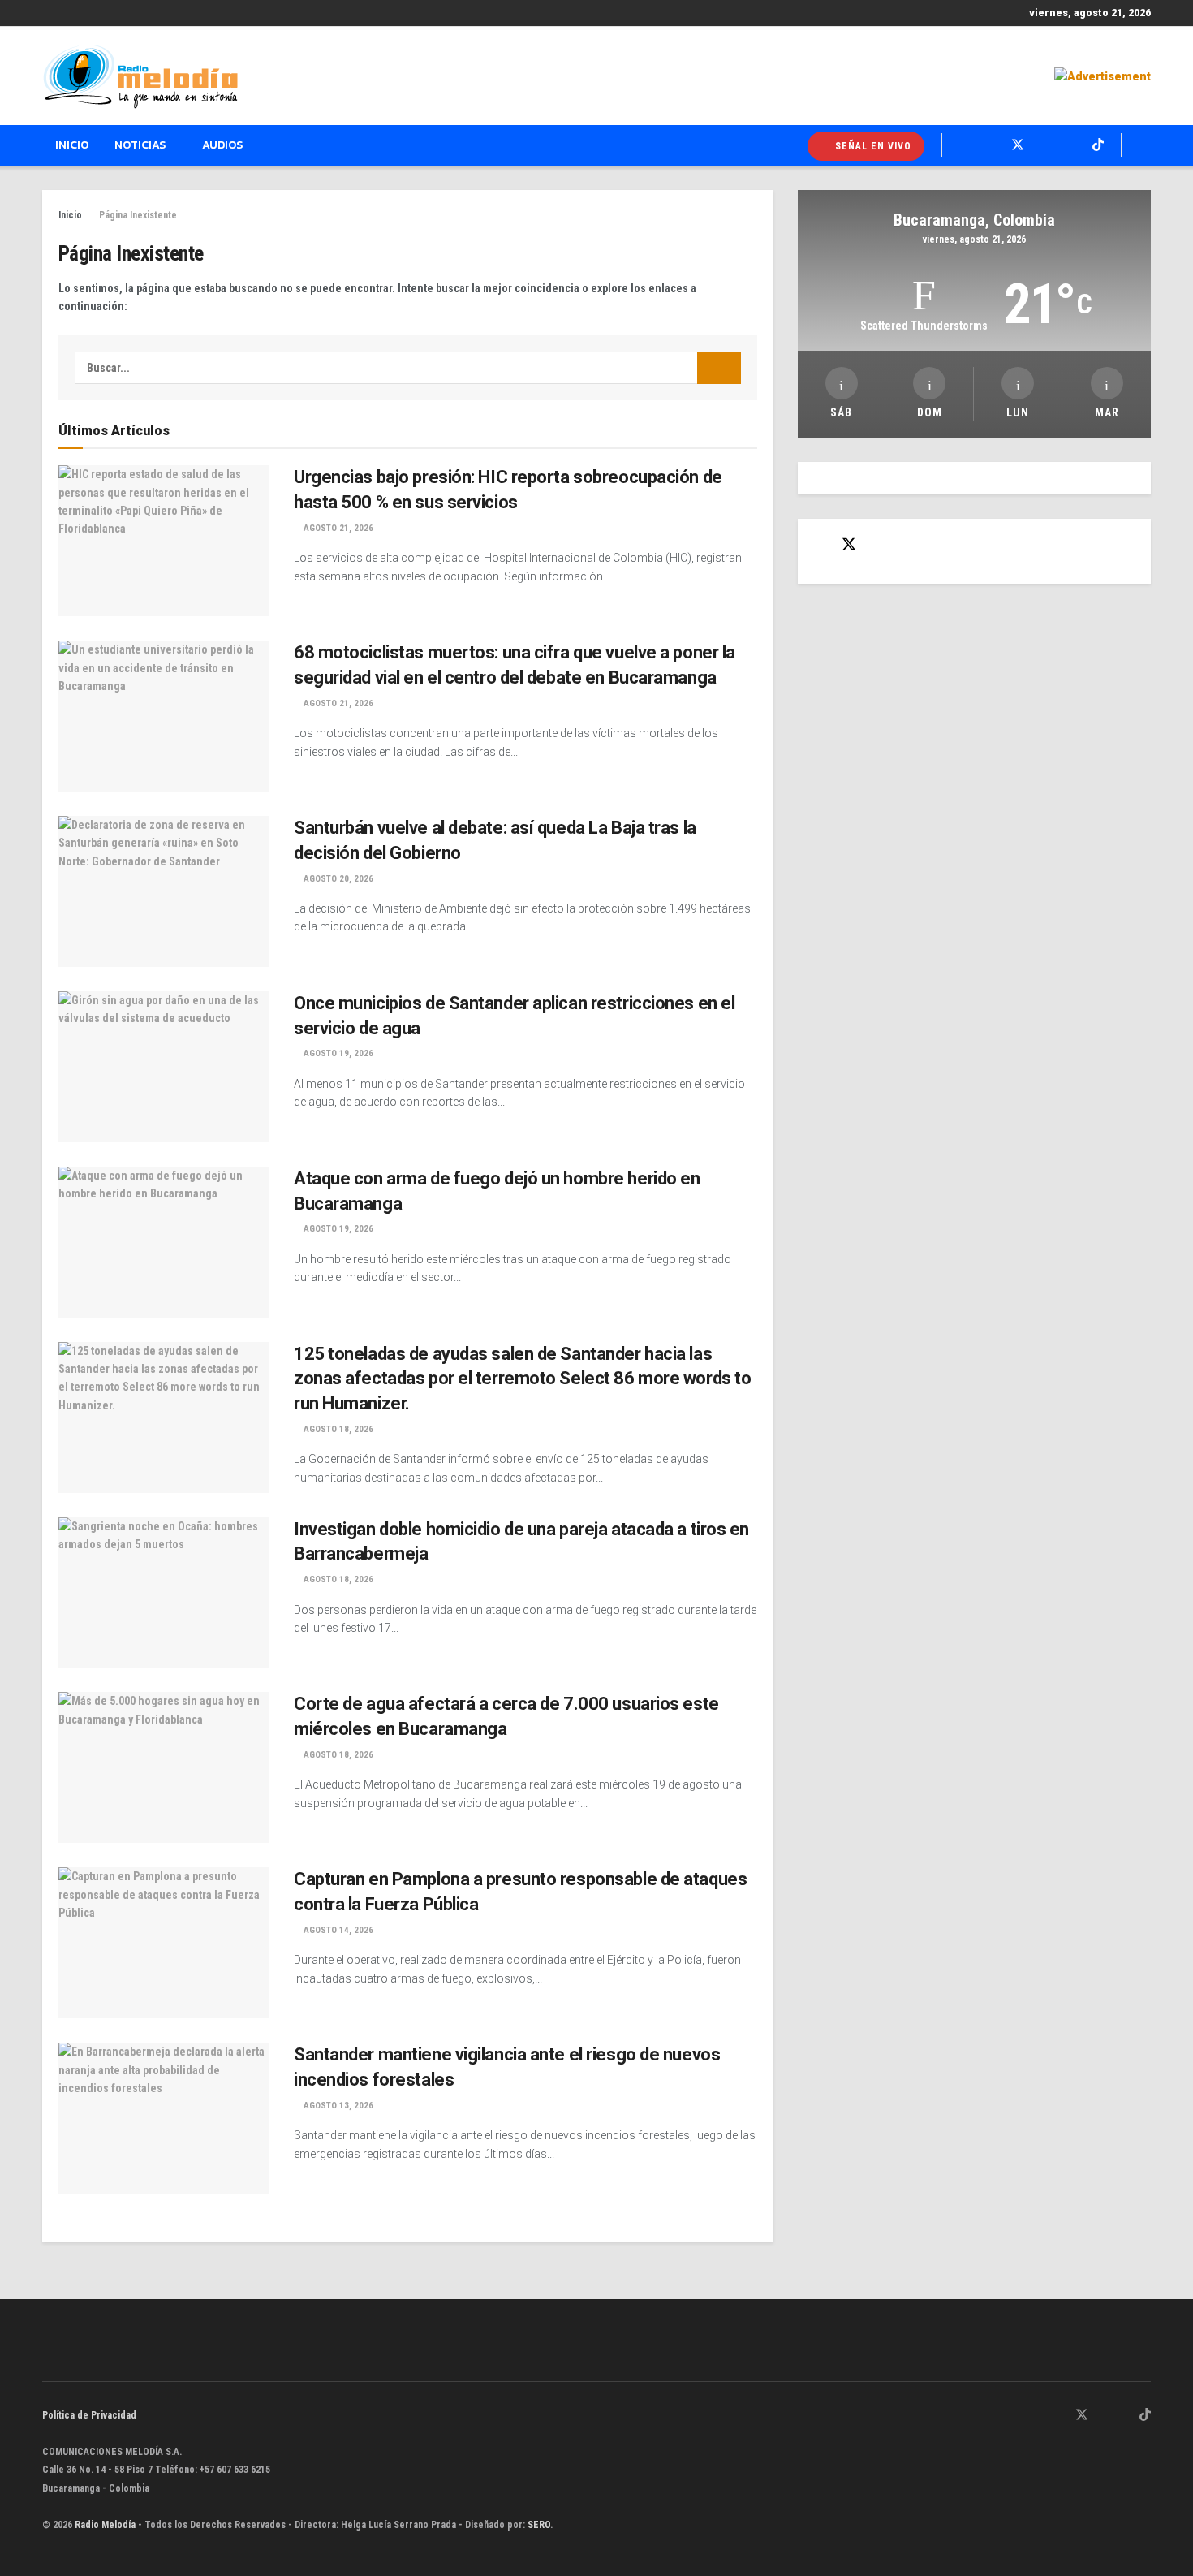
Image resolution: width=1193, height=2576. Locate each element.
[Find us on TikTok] (1098, 145)
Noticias (140, 145)
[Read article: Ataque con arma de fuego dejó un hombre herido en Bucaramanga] (164, 1242)
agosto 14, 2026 (337, 1930)
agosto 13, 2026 (337, 2106)
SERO (539, 2525)
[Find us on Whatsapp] (964, 145)
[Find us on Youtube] (1071, 145)
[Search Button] (1145, 145)
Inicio (72, 145)
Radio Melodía (105, 2525)
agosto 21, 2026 (337, 528)
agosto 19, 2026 (337, 1053)
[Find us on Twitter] (1018, 145)
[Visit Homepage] (140, 76)
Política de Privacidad (89, 2415)
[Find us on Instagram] (1045, 145)
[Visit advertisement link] (1103, 76)
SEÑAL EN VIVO (872, 146)
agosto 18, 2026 (337, 1429)
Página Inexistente (138, 215)
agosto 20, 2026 (337, 879)
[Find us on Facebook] (990, 145)
